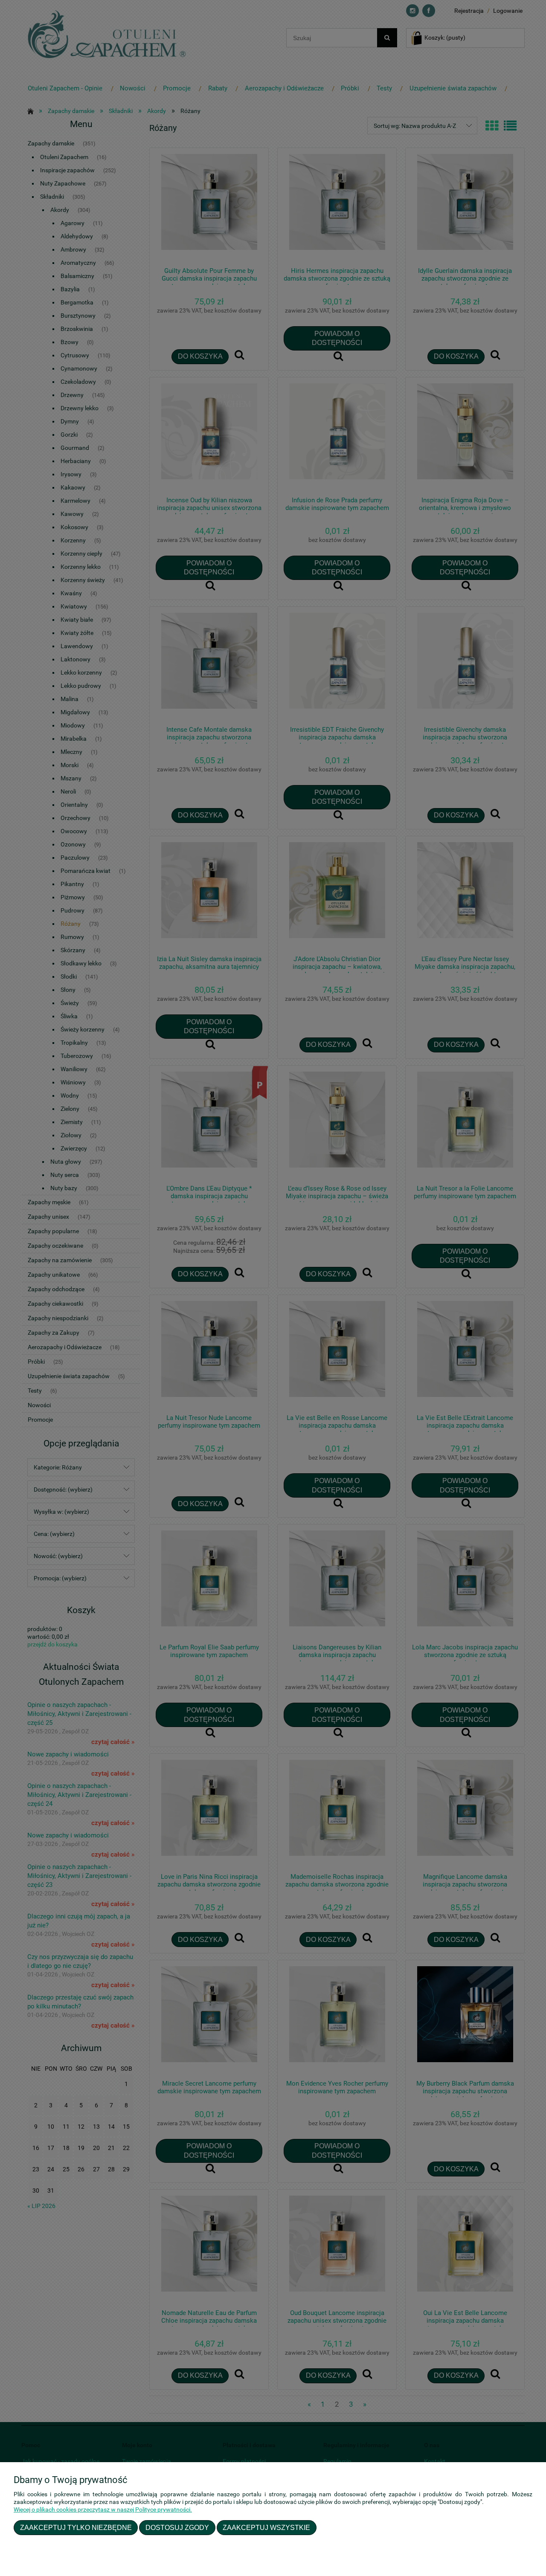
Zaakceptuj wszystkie (266, 2527)
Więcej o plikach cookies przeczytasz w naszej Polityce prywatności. (103, 2509)
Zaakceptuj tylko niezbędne (76, 2527)
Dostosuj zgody (177, 2527)
